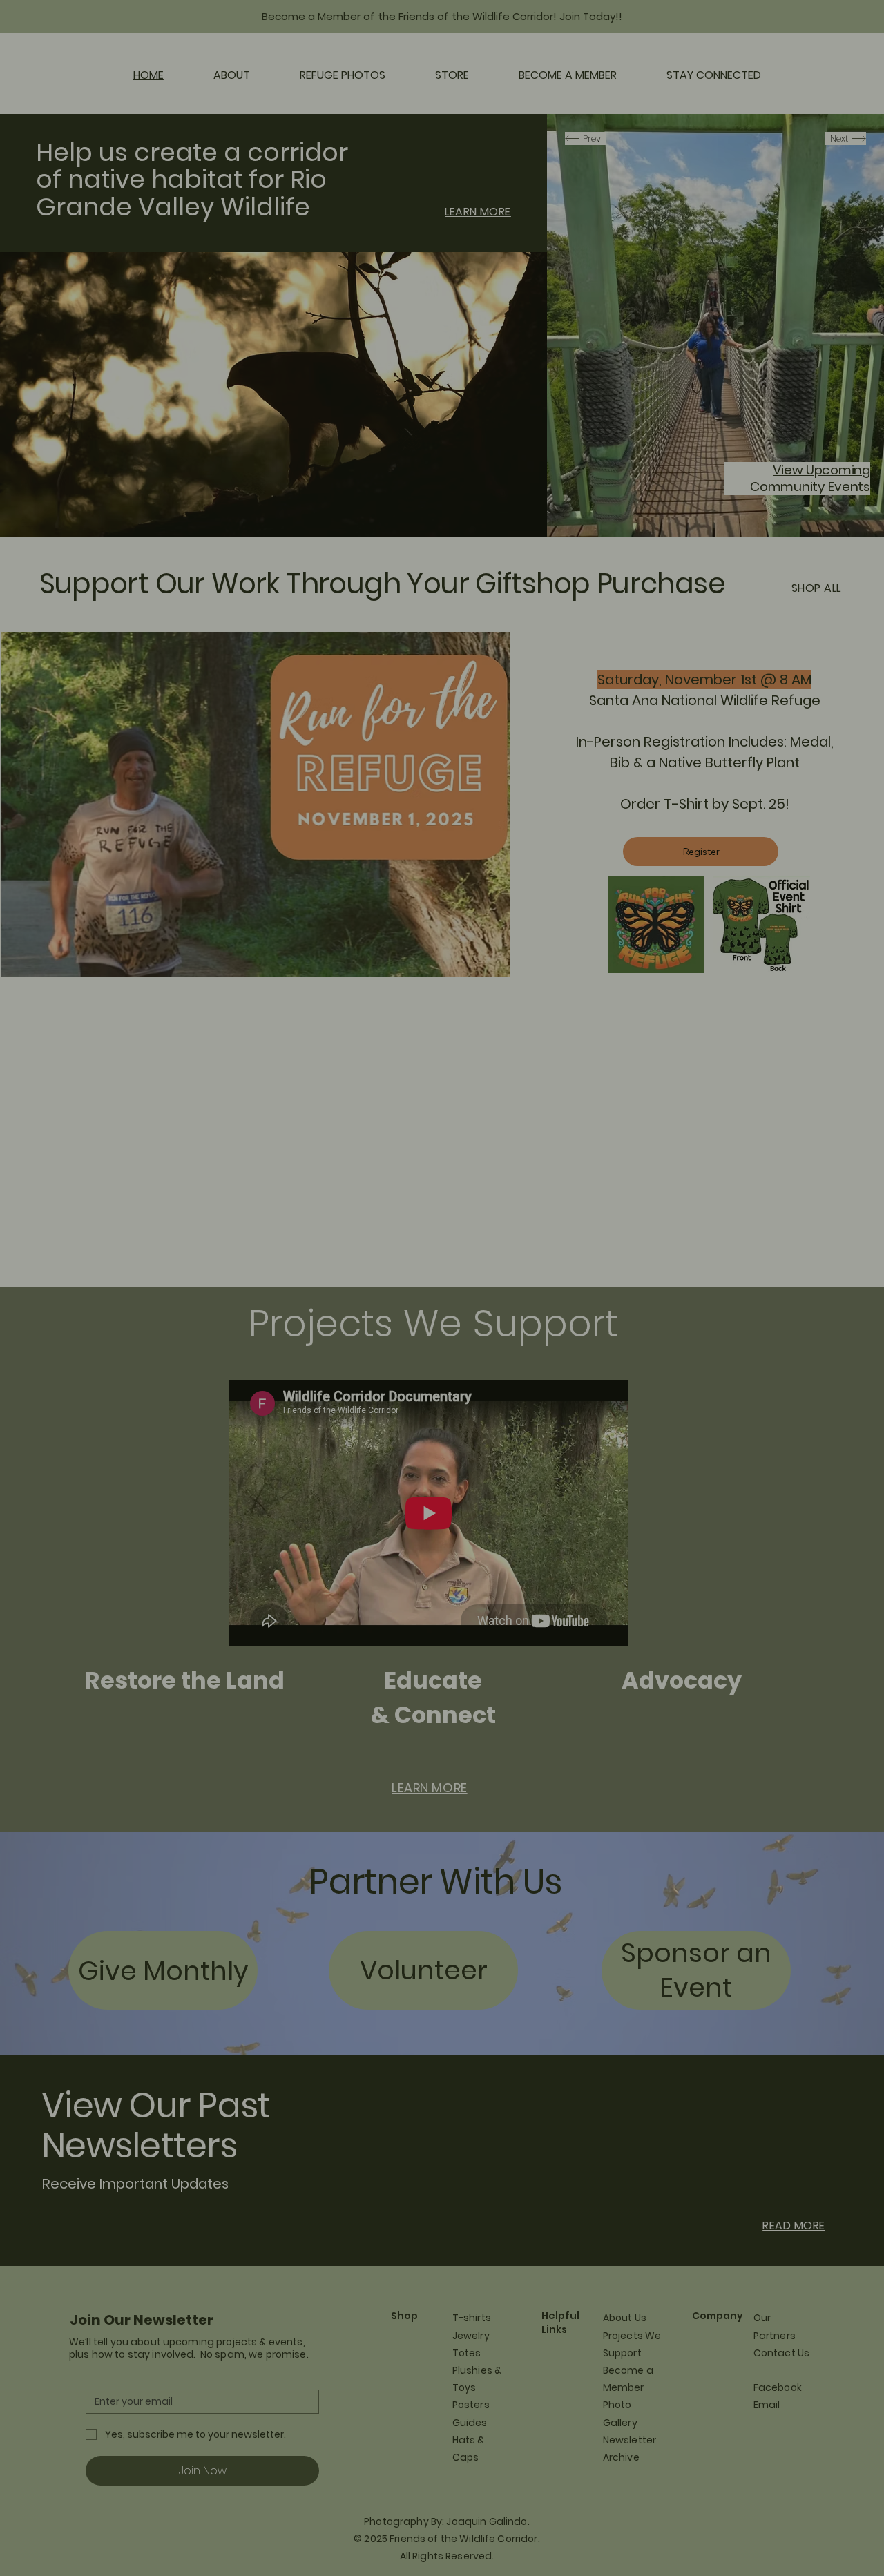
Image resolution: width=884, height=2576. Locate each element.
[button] (691, 1134)
